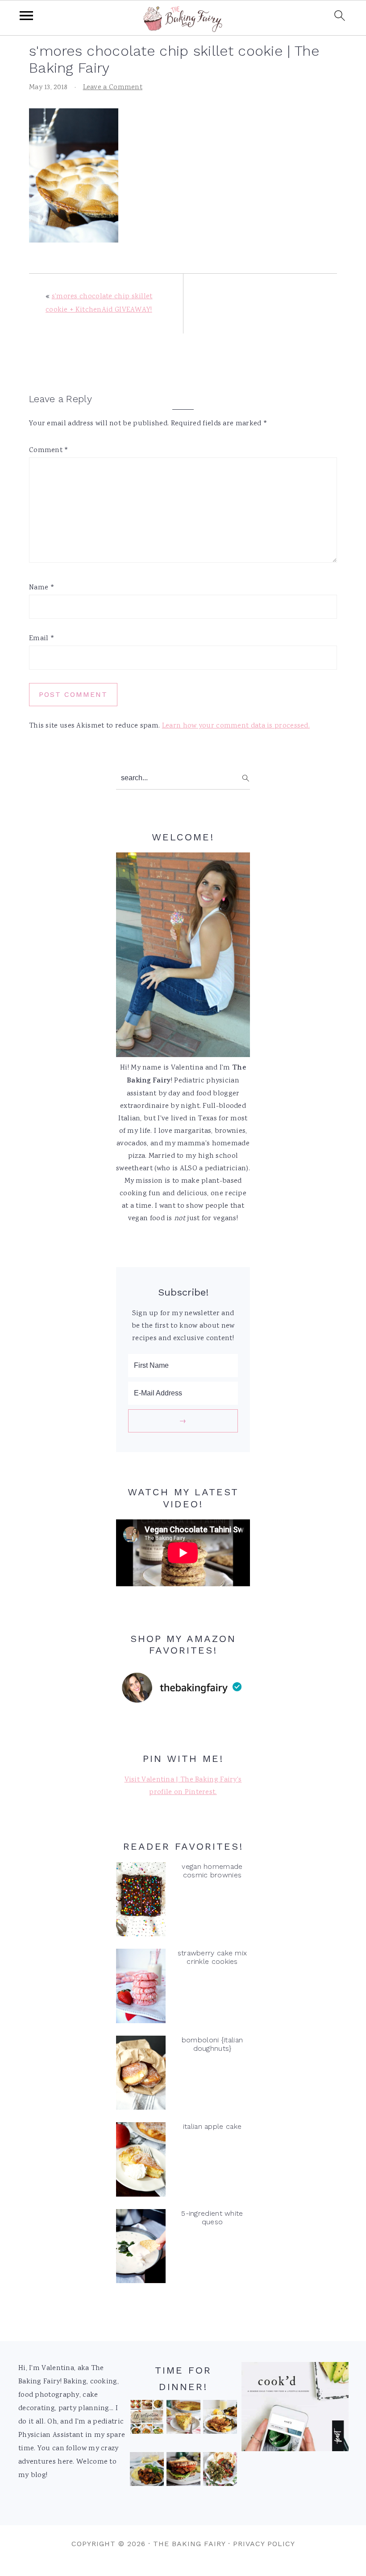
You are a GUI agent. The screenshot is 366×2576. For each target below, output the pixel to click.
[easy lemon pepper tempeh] (220, 2420)
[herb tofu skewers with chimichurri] (220, 2472)
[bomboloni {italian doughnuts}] (141, 2075)
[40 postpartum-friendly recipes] (147, 2420)
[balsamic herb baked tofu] (147, 2472)
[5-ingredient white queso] (141, 2249)
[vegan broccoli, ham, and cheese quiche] (183, 2420)
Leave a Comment (113, 88)
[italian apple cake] (141, 2162)
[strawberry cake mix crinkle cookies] (141, 1988)
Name (42, 588)
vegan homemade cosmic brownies (212, 1871)
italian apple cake (212, 2126)
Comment (49, 451)
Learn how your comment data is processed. (236, 726)
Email (42, 639)
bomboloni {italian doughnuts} (212, 2044)
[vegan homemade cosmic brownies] (141, 1902)
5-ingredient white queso (212, 2218)
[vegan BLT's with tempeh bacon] (183, 2472)
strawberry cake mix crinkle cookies (212, 1957)
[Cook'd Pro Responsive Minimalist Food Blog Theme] (295, 2450)
